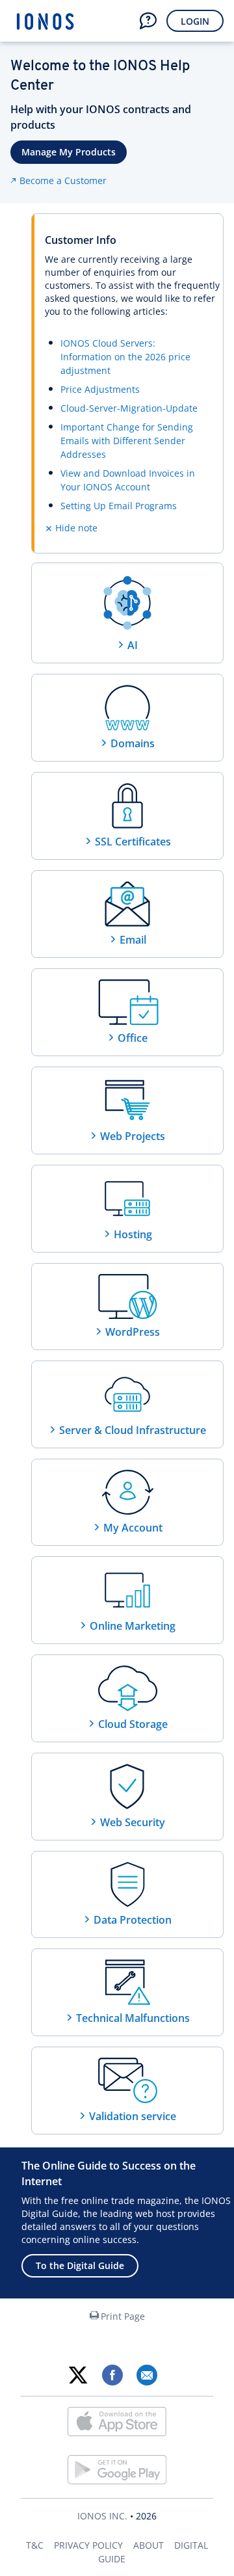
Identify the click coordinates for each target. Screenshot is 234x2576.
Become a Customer (63, 180)
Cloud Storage (133, 1724)
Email (133, 940)
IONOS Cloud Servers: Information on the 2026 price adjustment (125, 357)
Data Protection (133, 1920)
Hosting (133, 1234)
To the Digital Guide (80, 2265)
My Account (133, 1528)
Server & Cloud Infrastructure (133, 1430)
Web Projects (133, 1136)
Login (195, 21)
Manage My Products (69, 152)
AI (133, 645)
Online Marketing (133, 1626)
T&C (35, 2545)
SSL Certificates (133, 842)
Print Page (123, 2316)
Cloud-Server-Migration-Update (129, 408)
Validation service (133, 2116)
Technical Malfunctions (133, 2018)
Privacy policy (88, 2545)
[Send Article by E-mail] (147, 2375)
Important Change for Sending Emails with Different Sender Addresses (127, 441)
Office (133, 1038)
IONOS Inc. (102, 2516)
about (149, 2545)
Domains (133, 743)
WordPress (133, 1332)
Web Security (133, 1822)
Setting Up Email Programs (119, 506)
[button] (148, 21)
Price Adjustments (100, 389)
